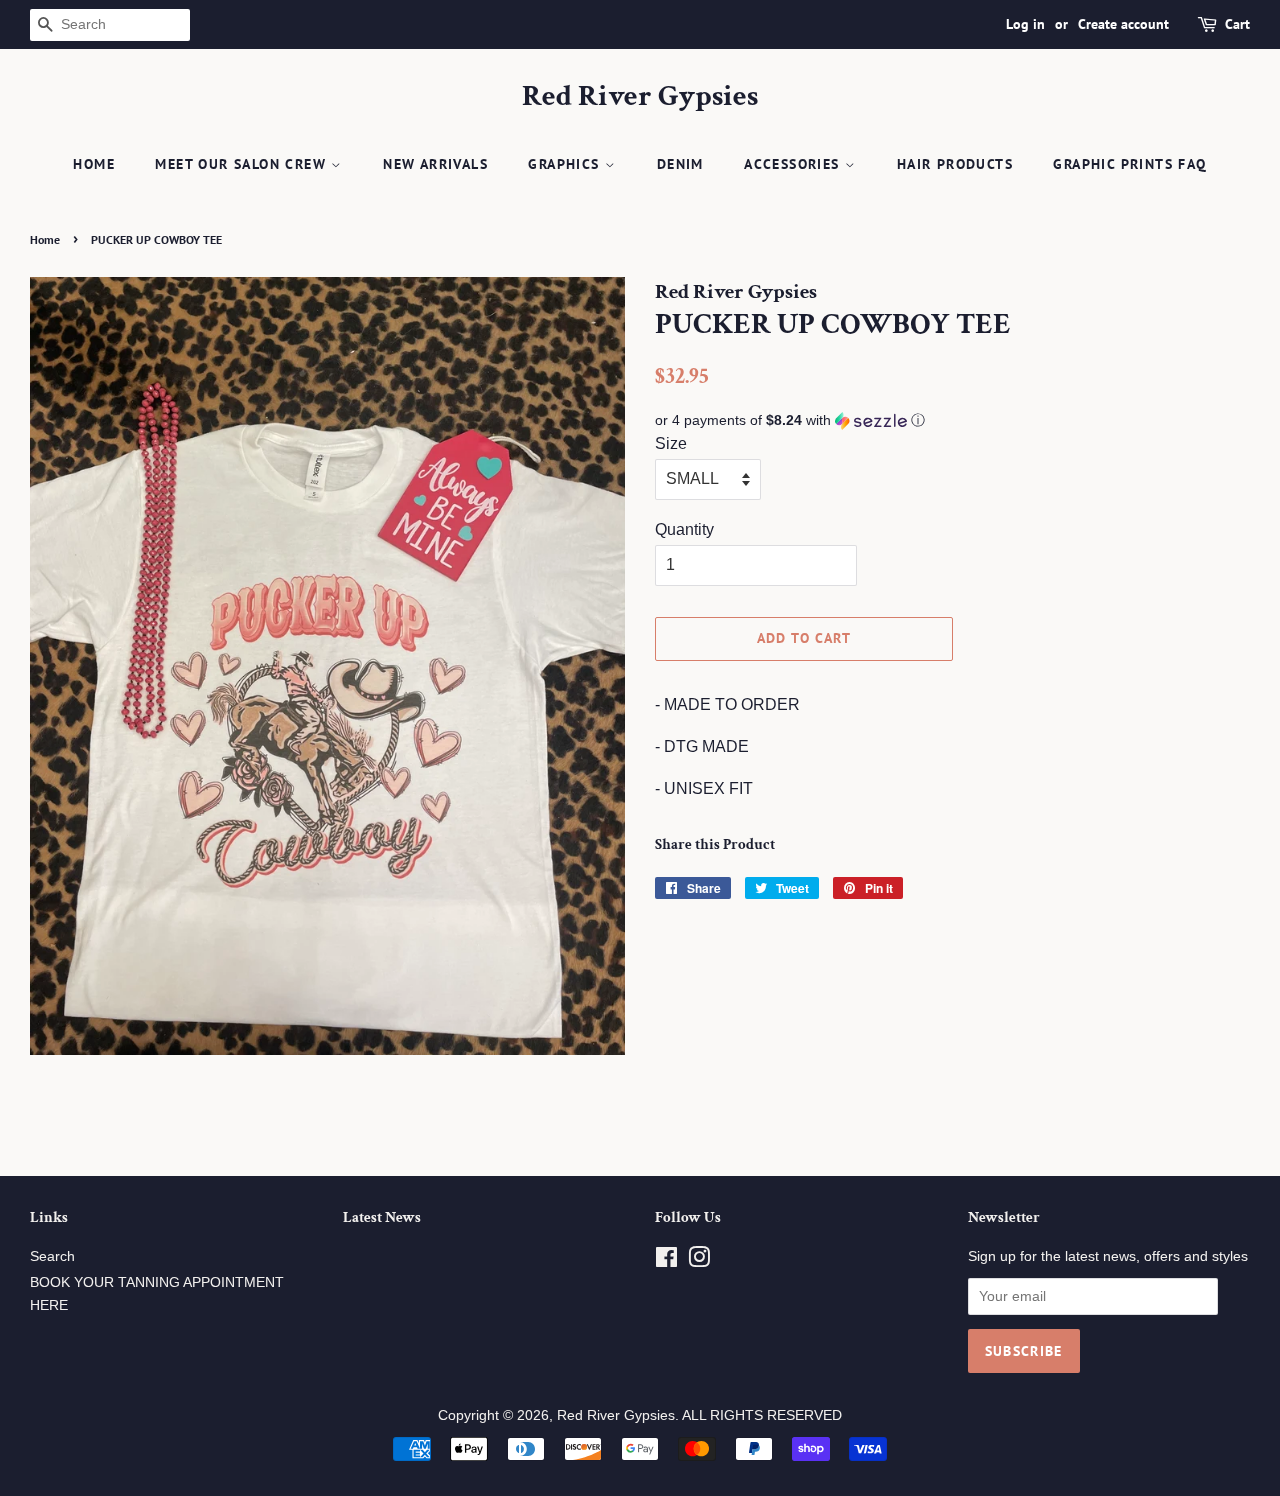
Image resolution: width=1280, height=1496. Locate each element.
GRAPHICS (566, 164)
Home (94, 164)
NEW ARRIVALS (435, 164)
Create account (1123, 24)
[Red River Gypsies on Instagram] (699, 1261)
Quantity (684, 529)
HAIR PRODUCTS (955, 164)
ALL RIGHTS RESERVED (762, 1415)
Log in (1025, 24)
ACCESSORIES (794, 164)
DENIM (680, 164)
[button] (952, 420)
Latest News (382, 1217)
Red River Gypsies (640, 97)
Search (52, 1256)
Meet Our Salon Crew (243, 164)
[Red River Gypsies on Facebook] (666, 1261)
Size (671, 443)
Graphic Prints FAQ (1129, 164)
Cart (1237, 24)
